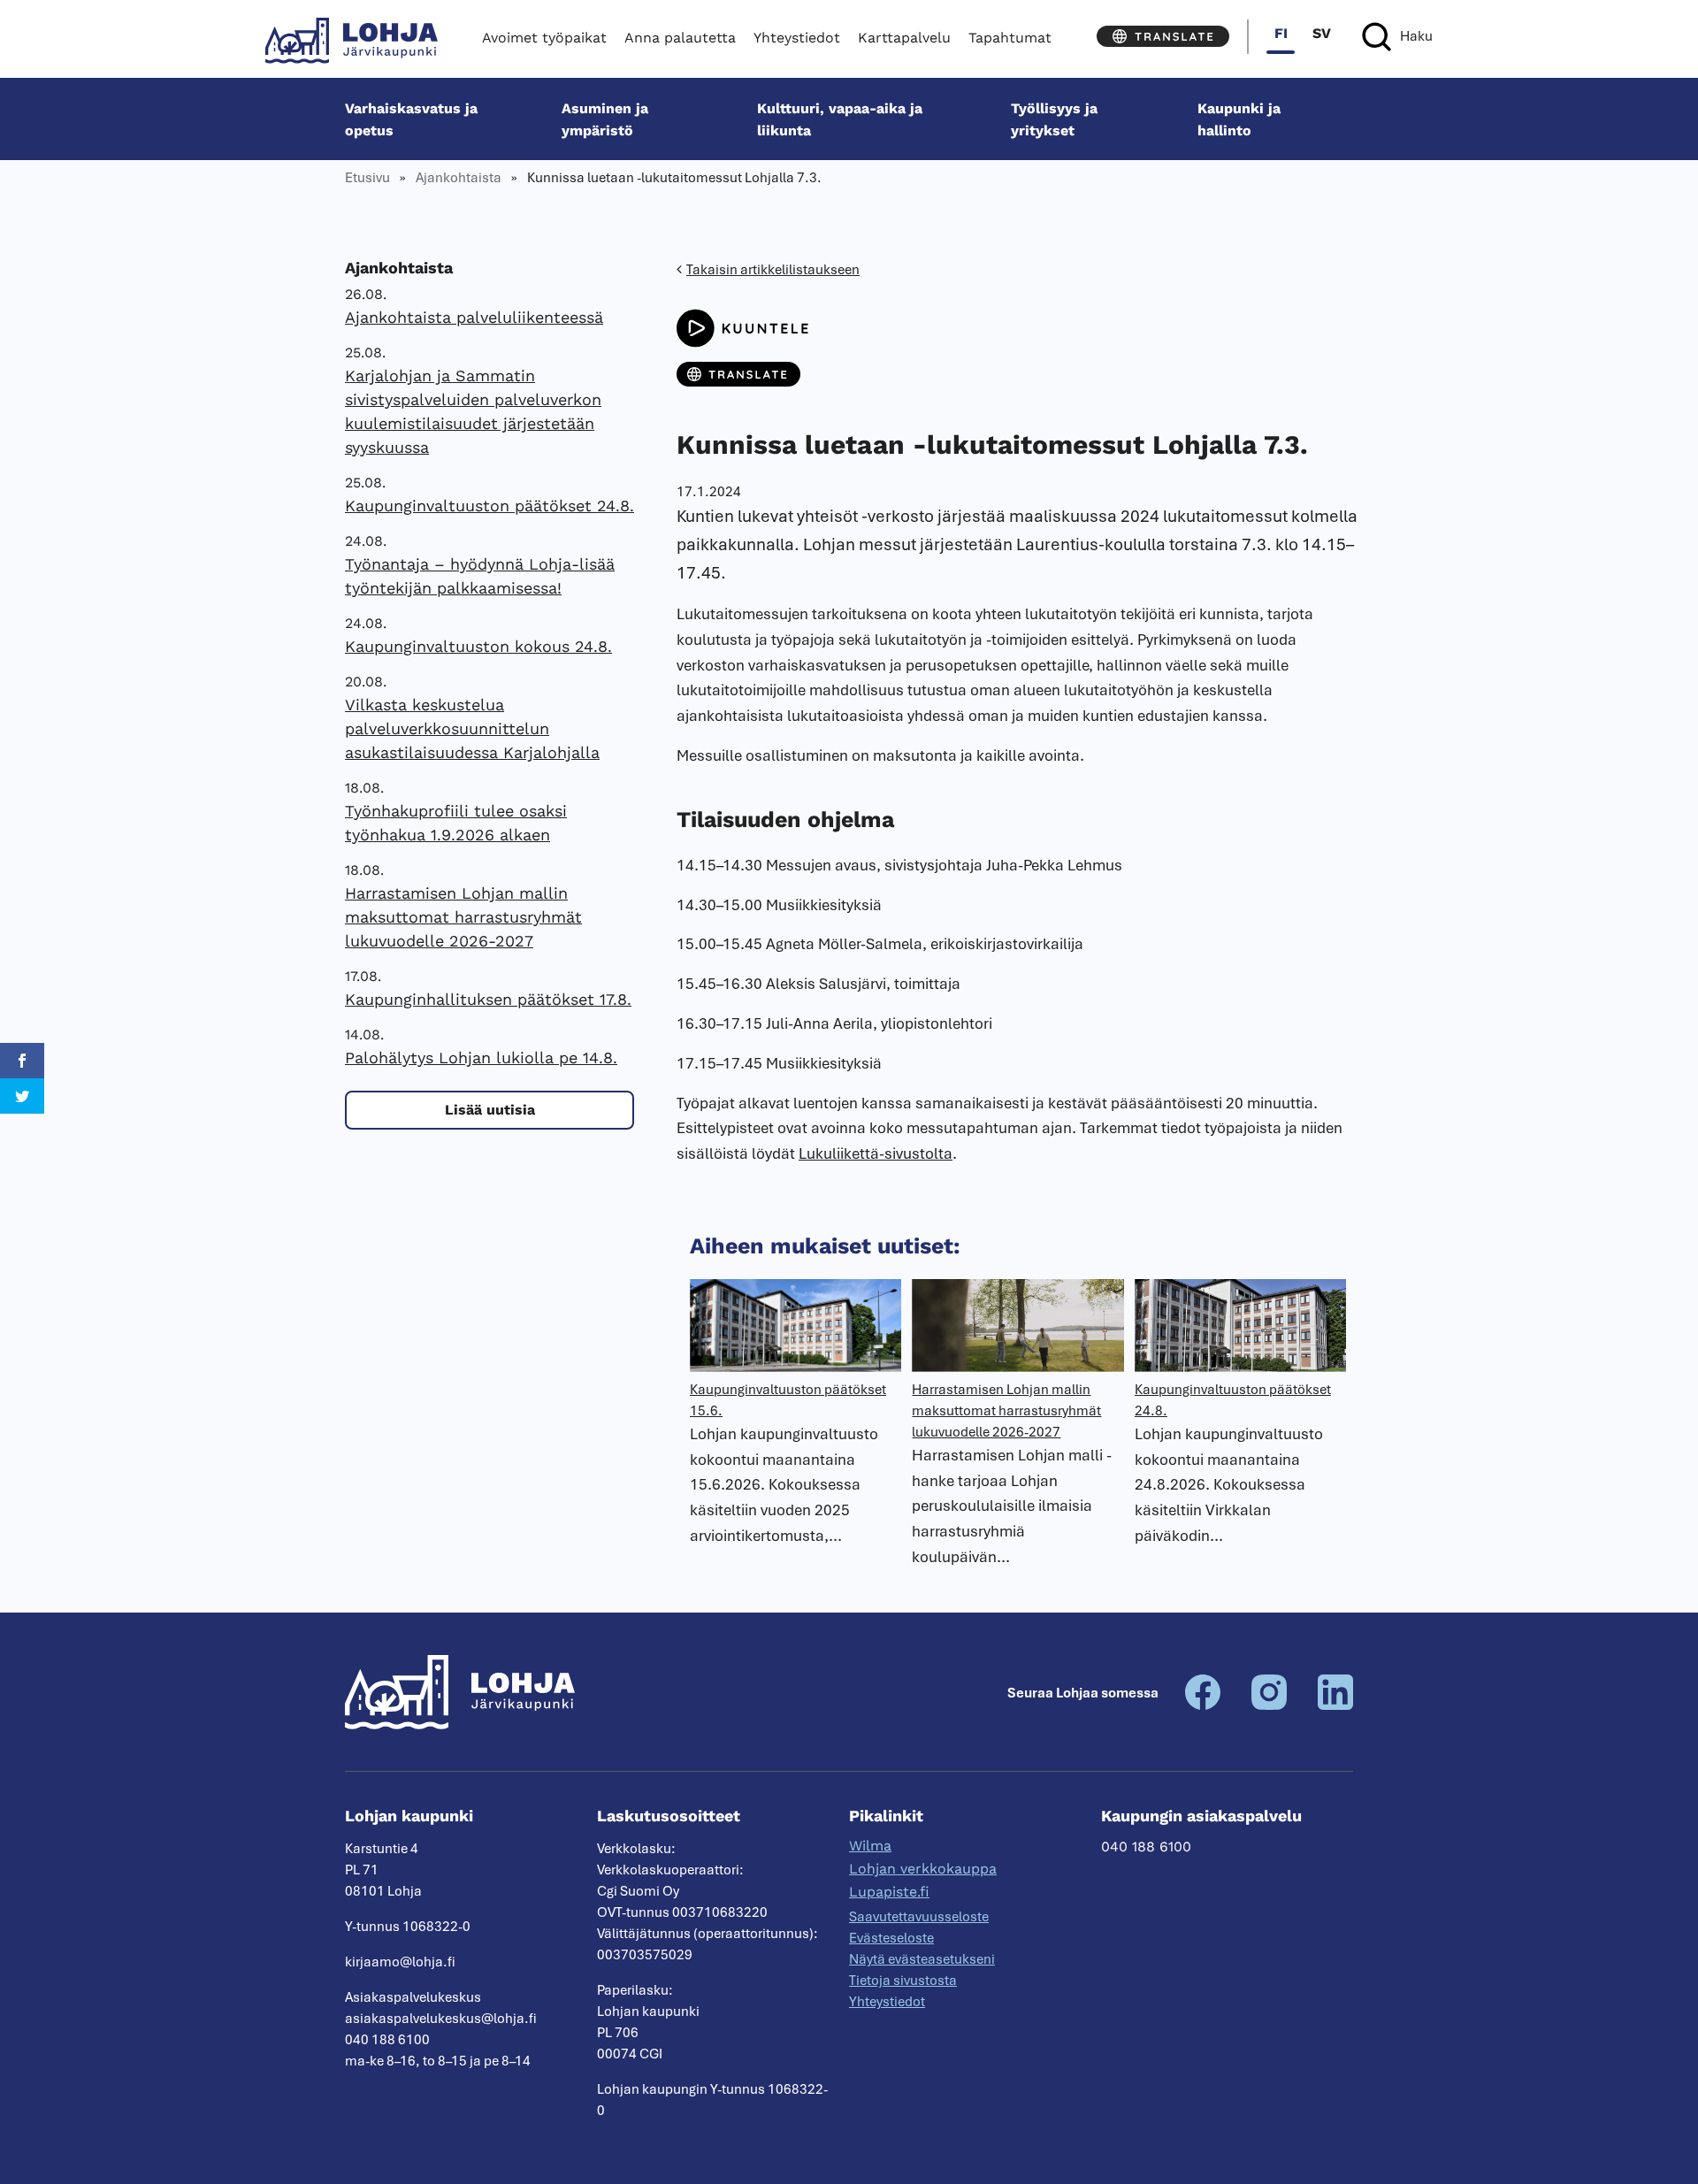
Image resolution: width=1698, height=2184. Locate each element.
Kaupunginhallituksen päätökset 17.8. (488, 999)
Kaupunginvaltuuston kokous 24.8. (478, 646)
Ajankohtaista (459, 178)
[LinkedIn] (1335, 1705)
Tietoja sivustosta (903, 1981)
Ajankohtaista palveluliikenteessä (474, 317)
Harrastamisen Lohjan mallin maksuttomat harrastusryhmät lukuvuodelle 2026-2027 (463, 917)
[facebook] (1203, 1705)
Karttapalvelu (904, 38)
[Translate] (1163, 36)
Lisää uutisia (490, 1110)
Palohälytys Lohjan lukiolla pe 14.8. (481, 1058)
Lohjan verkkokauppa (923, 1869)
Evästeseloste (891, 1938)
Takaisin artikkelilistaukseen (773, 270)
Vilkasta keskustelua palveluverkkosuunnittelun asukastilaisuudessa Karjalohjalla (472, 728)
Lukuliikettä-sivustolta (876, 1153)
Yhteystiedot (797, 38)
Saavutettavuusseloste (919, 1917)
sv (1322, 33)
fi (1281, 33)
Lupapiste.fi (889, 1892)
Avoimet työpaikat (544, 38)
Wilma (870, 1846)
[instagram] (1269, 1705)
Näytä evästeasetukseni (922, 1959)
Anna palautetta (680, 38)
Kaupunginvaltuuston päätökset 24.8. (490, 506)
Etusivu (367, 178)
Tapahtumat (1010, 38)
